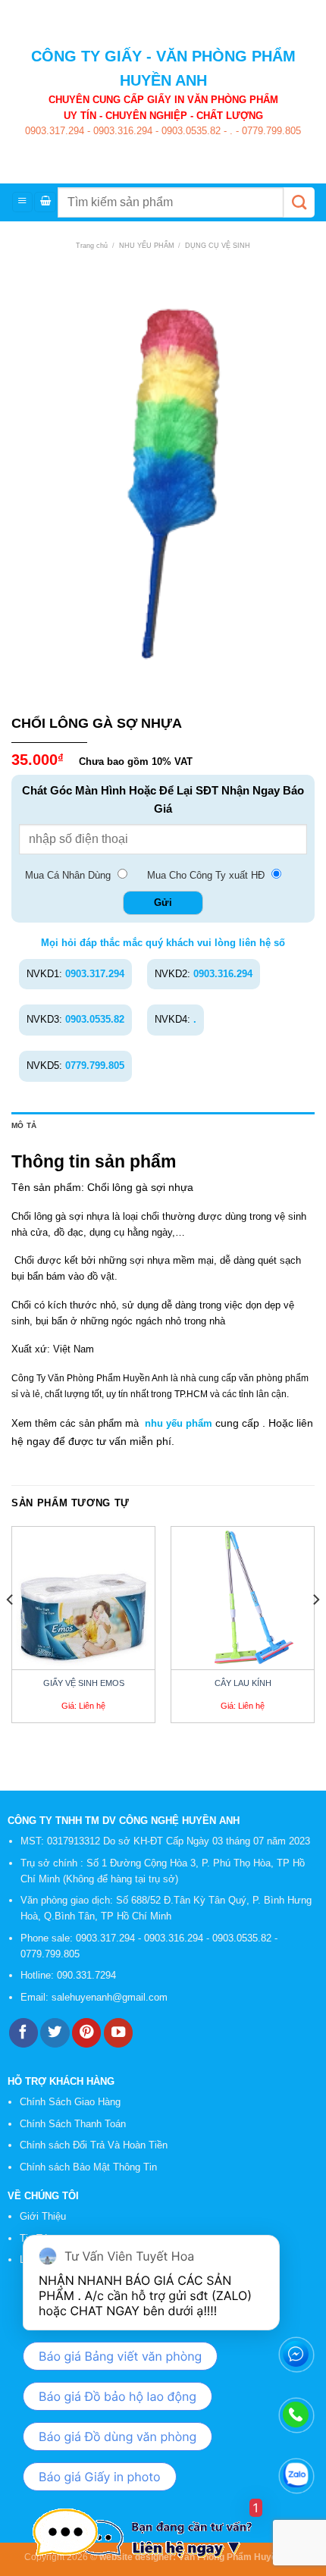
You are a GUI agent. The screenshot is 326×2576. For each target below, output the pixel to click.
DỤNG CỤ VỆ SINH (218, 246)
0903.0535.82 (190, 131)
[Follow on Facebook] (24, 2033)
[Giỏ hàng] (45, 202)
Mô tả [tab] (24, 1125)
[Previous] (11, 1631)
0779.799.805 (270, 131)
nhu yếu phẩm (179, 1423)
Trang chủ (92, 246)
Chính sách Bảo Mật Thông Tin (88, 2167)
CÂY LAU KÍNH (243, 1683)
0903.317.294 (55, 131)
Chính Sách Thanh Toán (73, 2124)
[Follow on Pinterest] (86, 2033)
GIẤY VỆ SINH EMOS (84, 1683)
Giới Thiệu (43, 2216)
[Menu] (22, 202)
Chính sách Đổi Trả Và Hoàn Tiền (94, 2145)
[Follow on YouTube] (118, 2033)
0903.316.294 (121, 131)
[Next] (315, 1631)
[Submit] (299, 202)
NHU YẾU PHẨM (147, 246)
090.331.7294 (88, 1975)
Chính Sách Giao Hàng (70, 2102)
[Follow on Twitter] (55, 2033)
